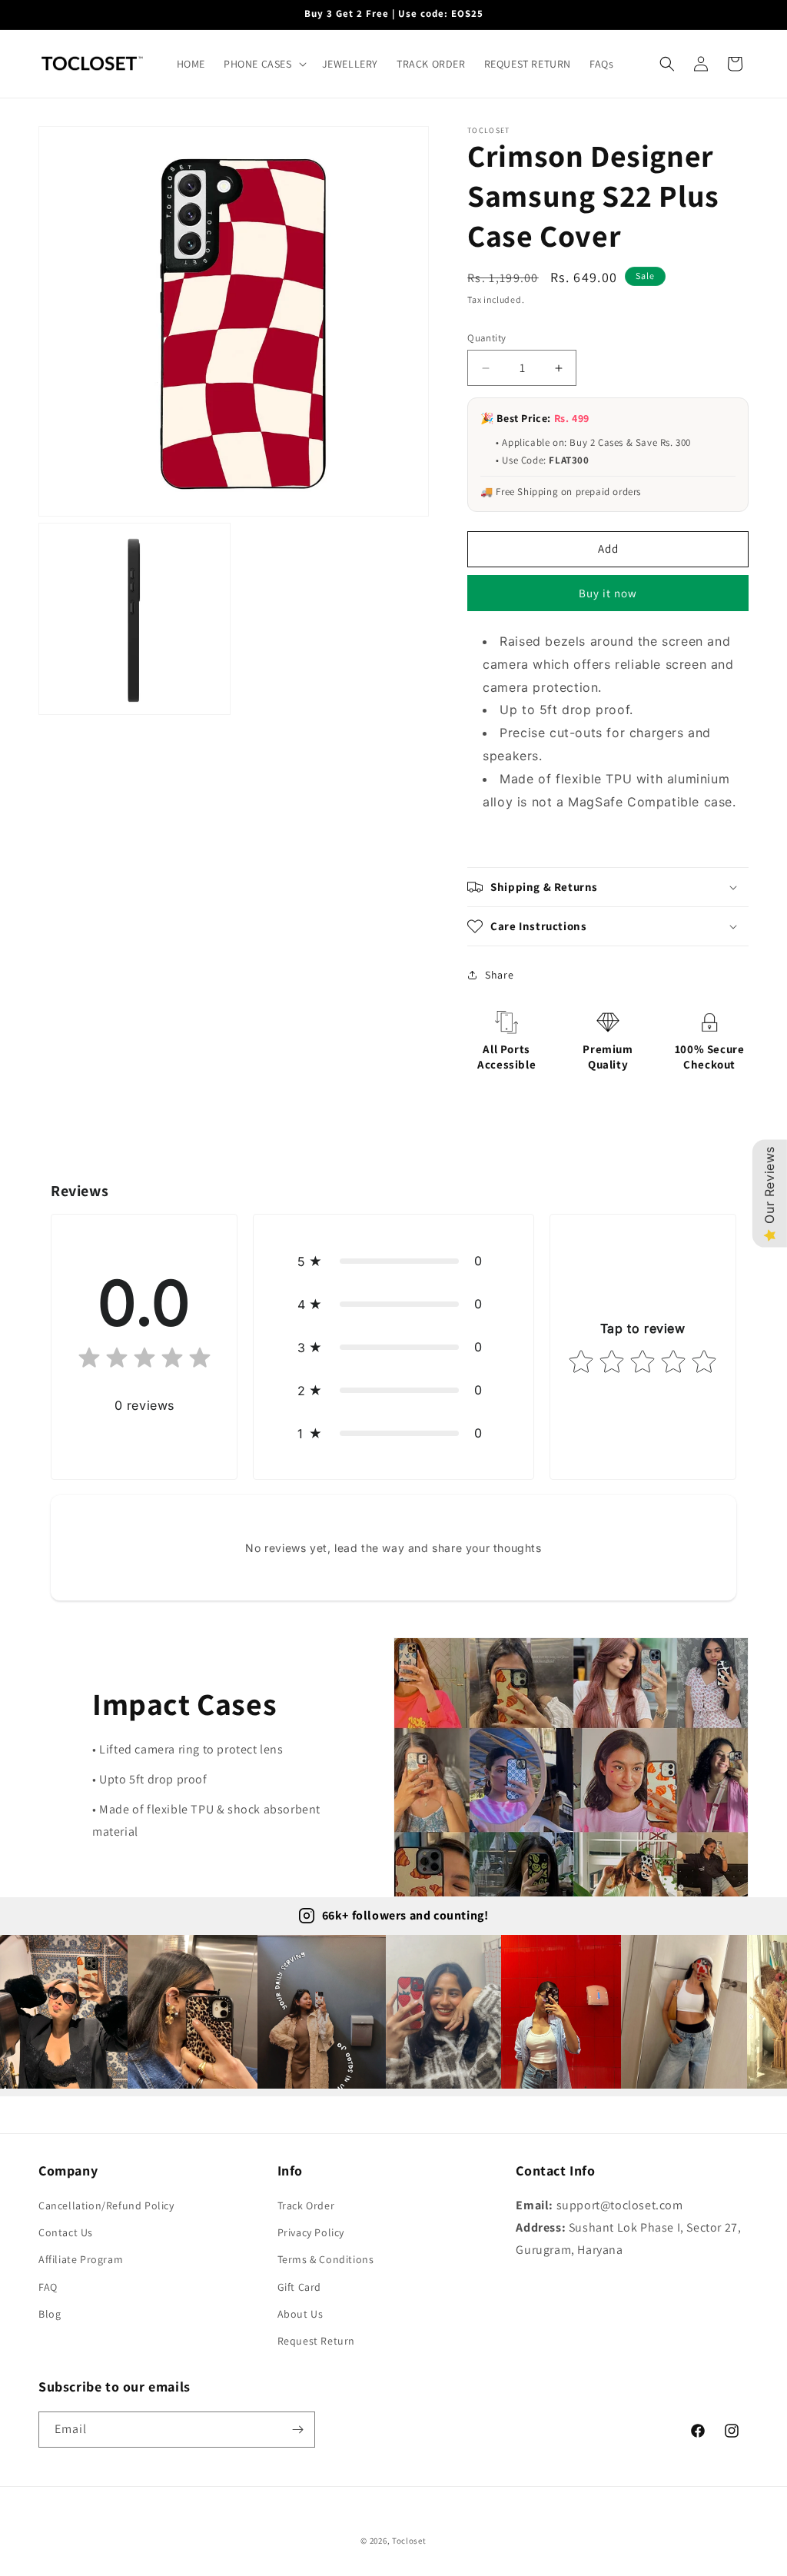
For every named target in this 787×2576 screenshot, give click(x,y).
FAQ (48, 2287)
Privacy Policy (311, 2232)
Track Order (306, 2205)
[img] (144, 1361)
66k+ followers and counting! (405, 1915)
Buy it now (608, 593)
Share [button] (499, 975)
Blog (50, 2314)
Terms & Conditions (326, 2259)
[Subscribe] (297, 2430)
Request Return (316, 2341)
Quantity (486, 338)
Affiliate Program (81, 2259)
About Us (301, 2314)
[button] (264, 64)
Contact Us (66, 2232)
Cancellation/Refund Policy (106, 2205)
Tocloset (409, 2541)
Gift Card (299, 2287)
